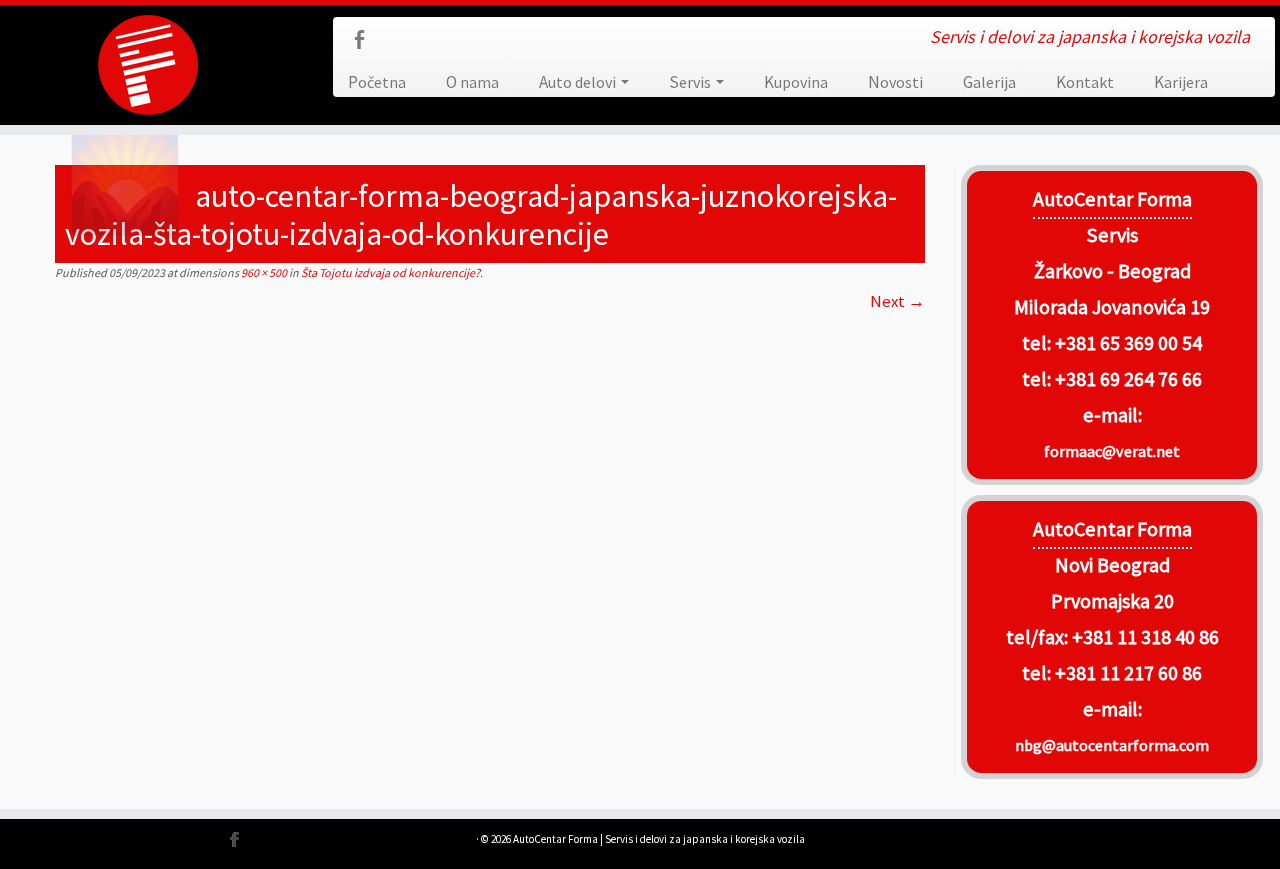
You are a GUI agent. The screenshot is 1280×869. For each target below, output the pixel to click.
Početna (377, 82)
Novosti (895, 82)
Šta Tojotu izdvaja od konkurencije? (389, 272)
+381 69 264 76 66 (1128, 379)
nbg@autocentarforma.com (1112, 745)
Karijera (1181, 82)
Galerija (989, 82)
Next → (897, 301)
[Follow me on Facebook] (365, 42)
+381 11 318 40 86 (1143, 637)
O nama (472, 82)
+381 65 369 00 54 (1128, 343)
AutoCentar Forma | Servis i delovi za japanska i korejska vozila (659, 839)
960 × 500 (263, 272)
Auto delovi (579, 82)
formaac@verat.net (1112, 451)
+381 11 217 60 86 (1128, 673)
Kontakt (1085, 82)
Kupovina (796, 82)
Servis (691, 82)
